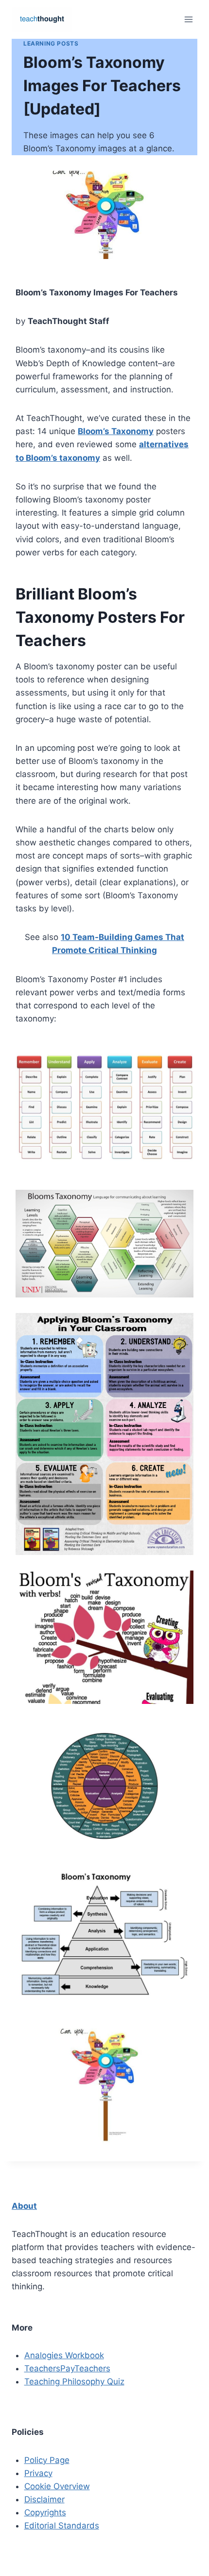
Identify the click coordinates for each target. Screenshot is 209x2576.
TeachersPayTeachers (67, 2368)
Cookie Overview (57, 2486)
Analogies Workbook (64, 2355)
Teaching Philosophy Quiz (74, 2382)
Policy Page (47, 2460)
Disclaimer (44, 2499)
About (24, 2206)
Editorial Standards (62, 2526)
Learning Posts (51, 43)
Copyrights (45, 2512)
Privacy (38, 2473)
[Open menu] (188, 19)
